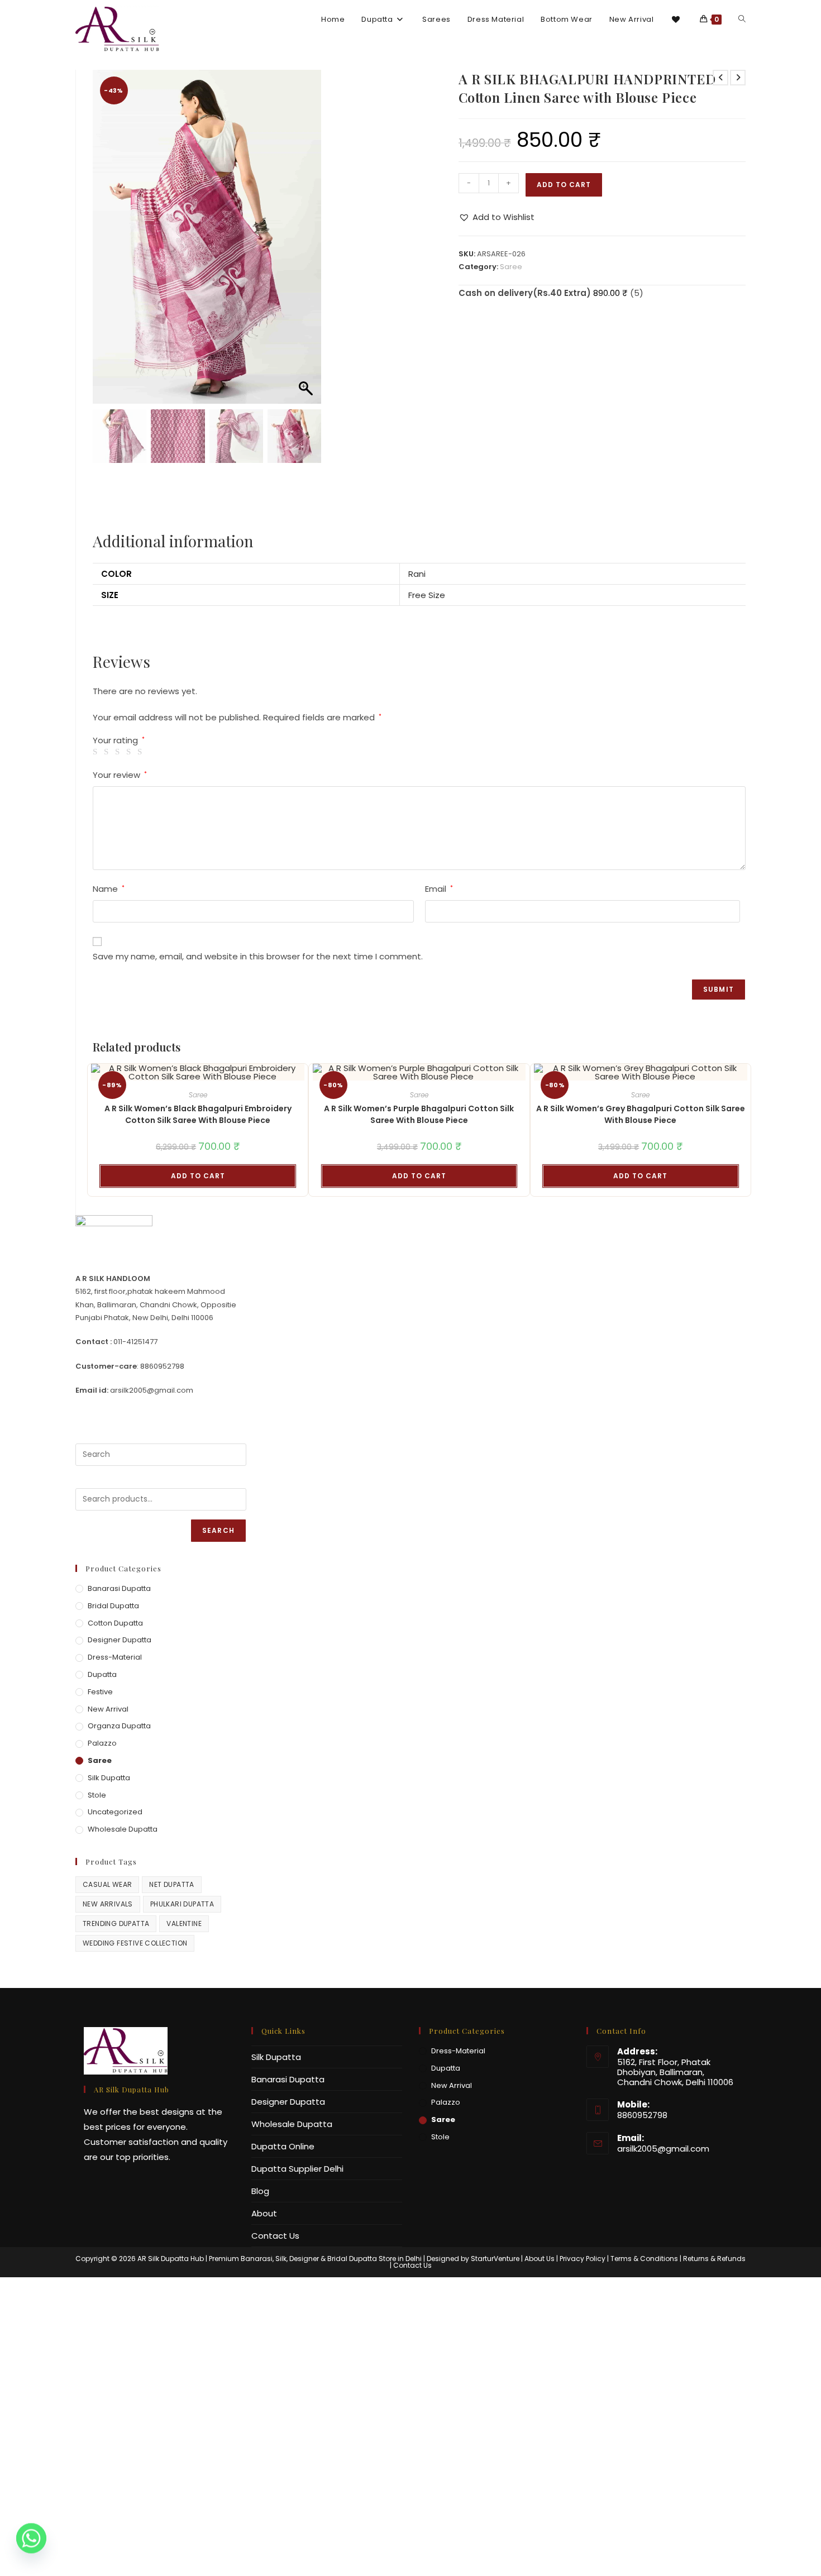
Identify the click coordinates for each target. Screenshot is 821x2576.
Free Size (427, 595)
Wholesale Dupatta (123, 1829)
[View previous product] (720, 78)
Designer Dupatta (120, 1640)
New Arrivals (108, 1904)
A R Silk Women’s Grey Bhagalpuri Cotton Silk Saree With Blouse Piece (641, 1114)
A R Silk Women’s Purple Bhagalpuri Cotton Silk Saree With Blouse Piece (419, 1114)
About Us (540, 2259)
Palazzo (102, 1743)
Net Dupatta (171, 1884)
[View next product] (738, 78)
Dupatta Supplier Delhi (297, 2169)
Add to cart (564, 185)
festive (100, 1692)
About (264, 2213)
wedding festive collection (135, 1943)
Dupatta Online (283, 2146)
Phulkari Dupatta (182, 1904)
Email (439, 889)
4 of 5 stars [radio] (130, 752)
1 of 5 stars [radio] (97, 752)
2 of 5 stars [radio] (108, 752)
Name (109, 889)
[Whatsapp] (31, 2547)
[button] (307, 242)
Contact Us (275, 2236)
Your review (120, 775)
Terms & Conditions (644, 2259)
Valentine (184, 1923)
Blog (260, 2191)
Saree (511, 267)
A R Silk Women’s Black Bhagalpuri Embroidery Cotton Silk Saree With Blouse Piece (198, 1114)
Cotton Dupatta (115, 1623)
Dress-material (115, 1657)
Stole (97, 1795)
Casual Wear (107, 1884)
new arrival (108, 1709)
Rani (417, 574)
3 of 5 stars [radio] (119, 752)
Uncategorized (115, 1812)
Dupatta (102, 1674)
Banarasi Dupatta (119, 1588)
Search (218, 1530)
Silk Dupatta (109, 1778)
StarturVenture (495, 2259)
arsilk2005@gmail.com (663, 2149)
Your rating (119, 740)
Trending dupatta (116, 1923)
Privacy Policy (583, 2259)
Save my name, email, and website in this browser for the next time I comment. (258, 956)
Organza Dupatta (119, 1726)
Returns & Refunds (714, 2259)
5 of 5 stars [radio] (142, 752)
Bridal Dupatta (113, 1606)
